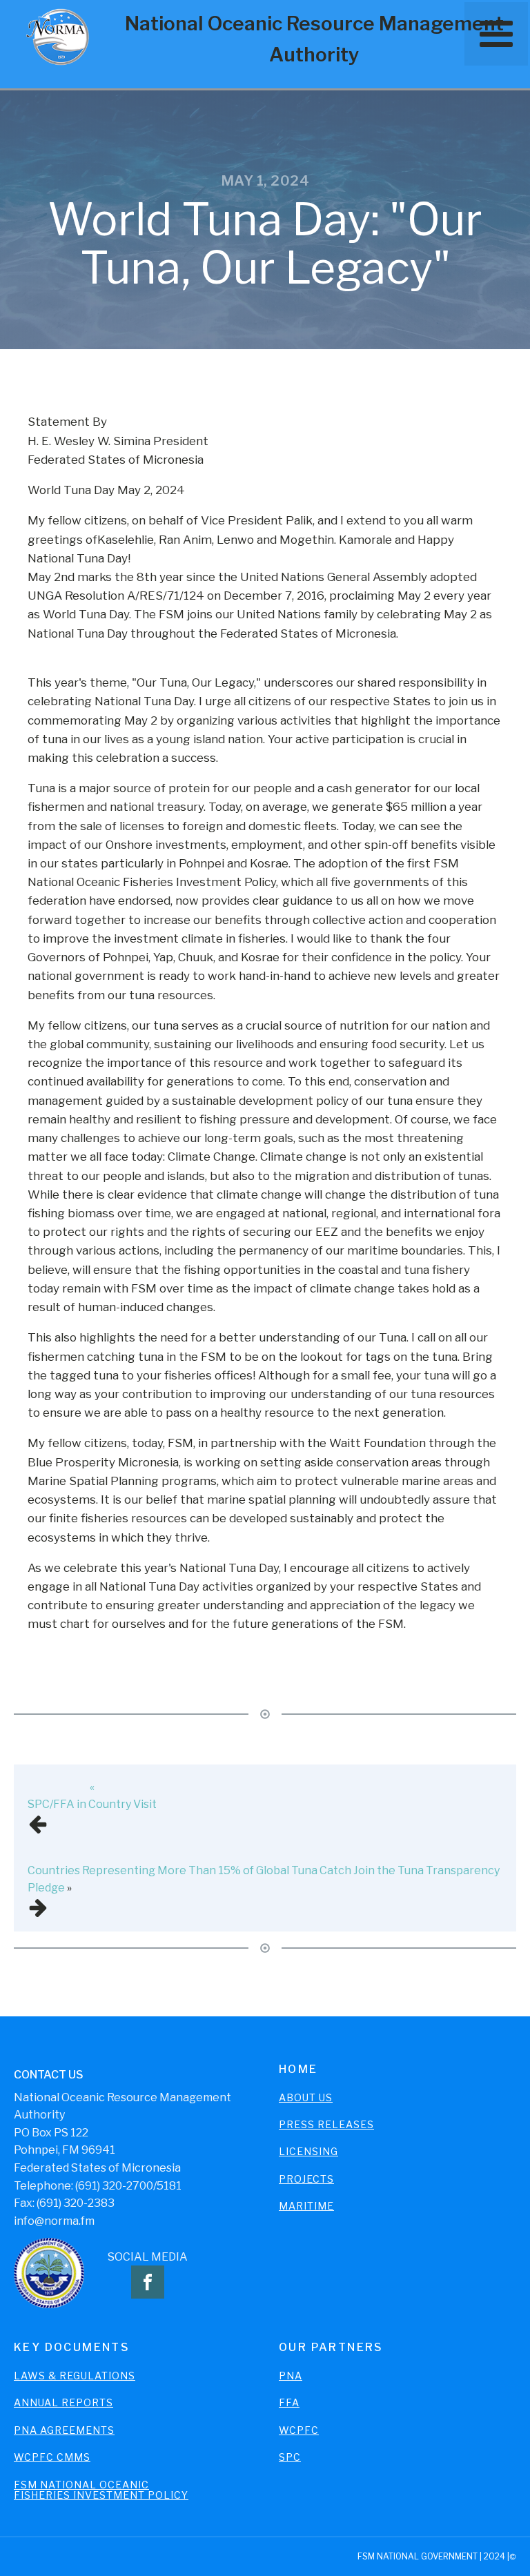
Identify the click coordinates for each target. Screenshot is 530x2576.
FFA (289, 2402)
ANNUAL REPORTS (63, 2402)
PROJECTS (306, 2179)
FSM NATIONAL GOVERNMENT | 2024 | (433, 2556)
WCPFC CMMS (52, 2457)
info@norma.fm (54, 2221)
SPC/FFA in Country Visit (92, 1804)
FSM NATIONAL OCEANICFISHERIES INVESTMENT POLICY (101, 2490)
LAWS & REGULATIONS (75, 2376)
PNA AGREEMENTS (64, 2430)
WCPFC (299, 2430)
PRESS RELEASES (326, 2124)
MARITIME (306, 2206)
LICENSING (308, 2151)
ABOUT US (306, 2097)
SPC (290, 2457)
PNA (291, 2376)
